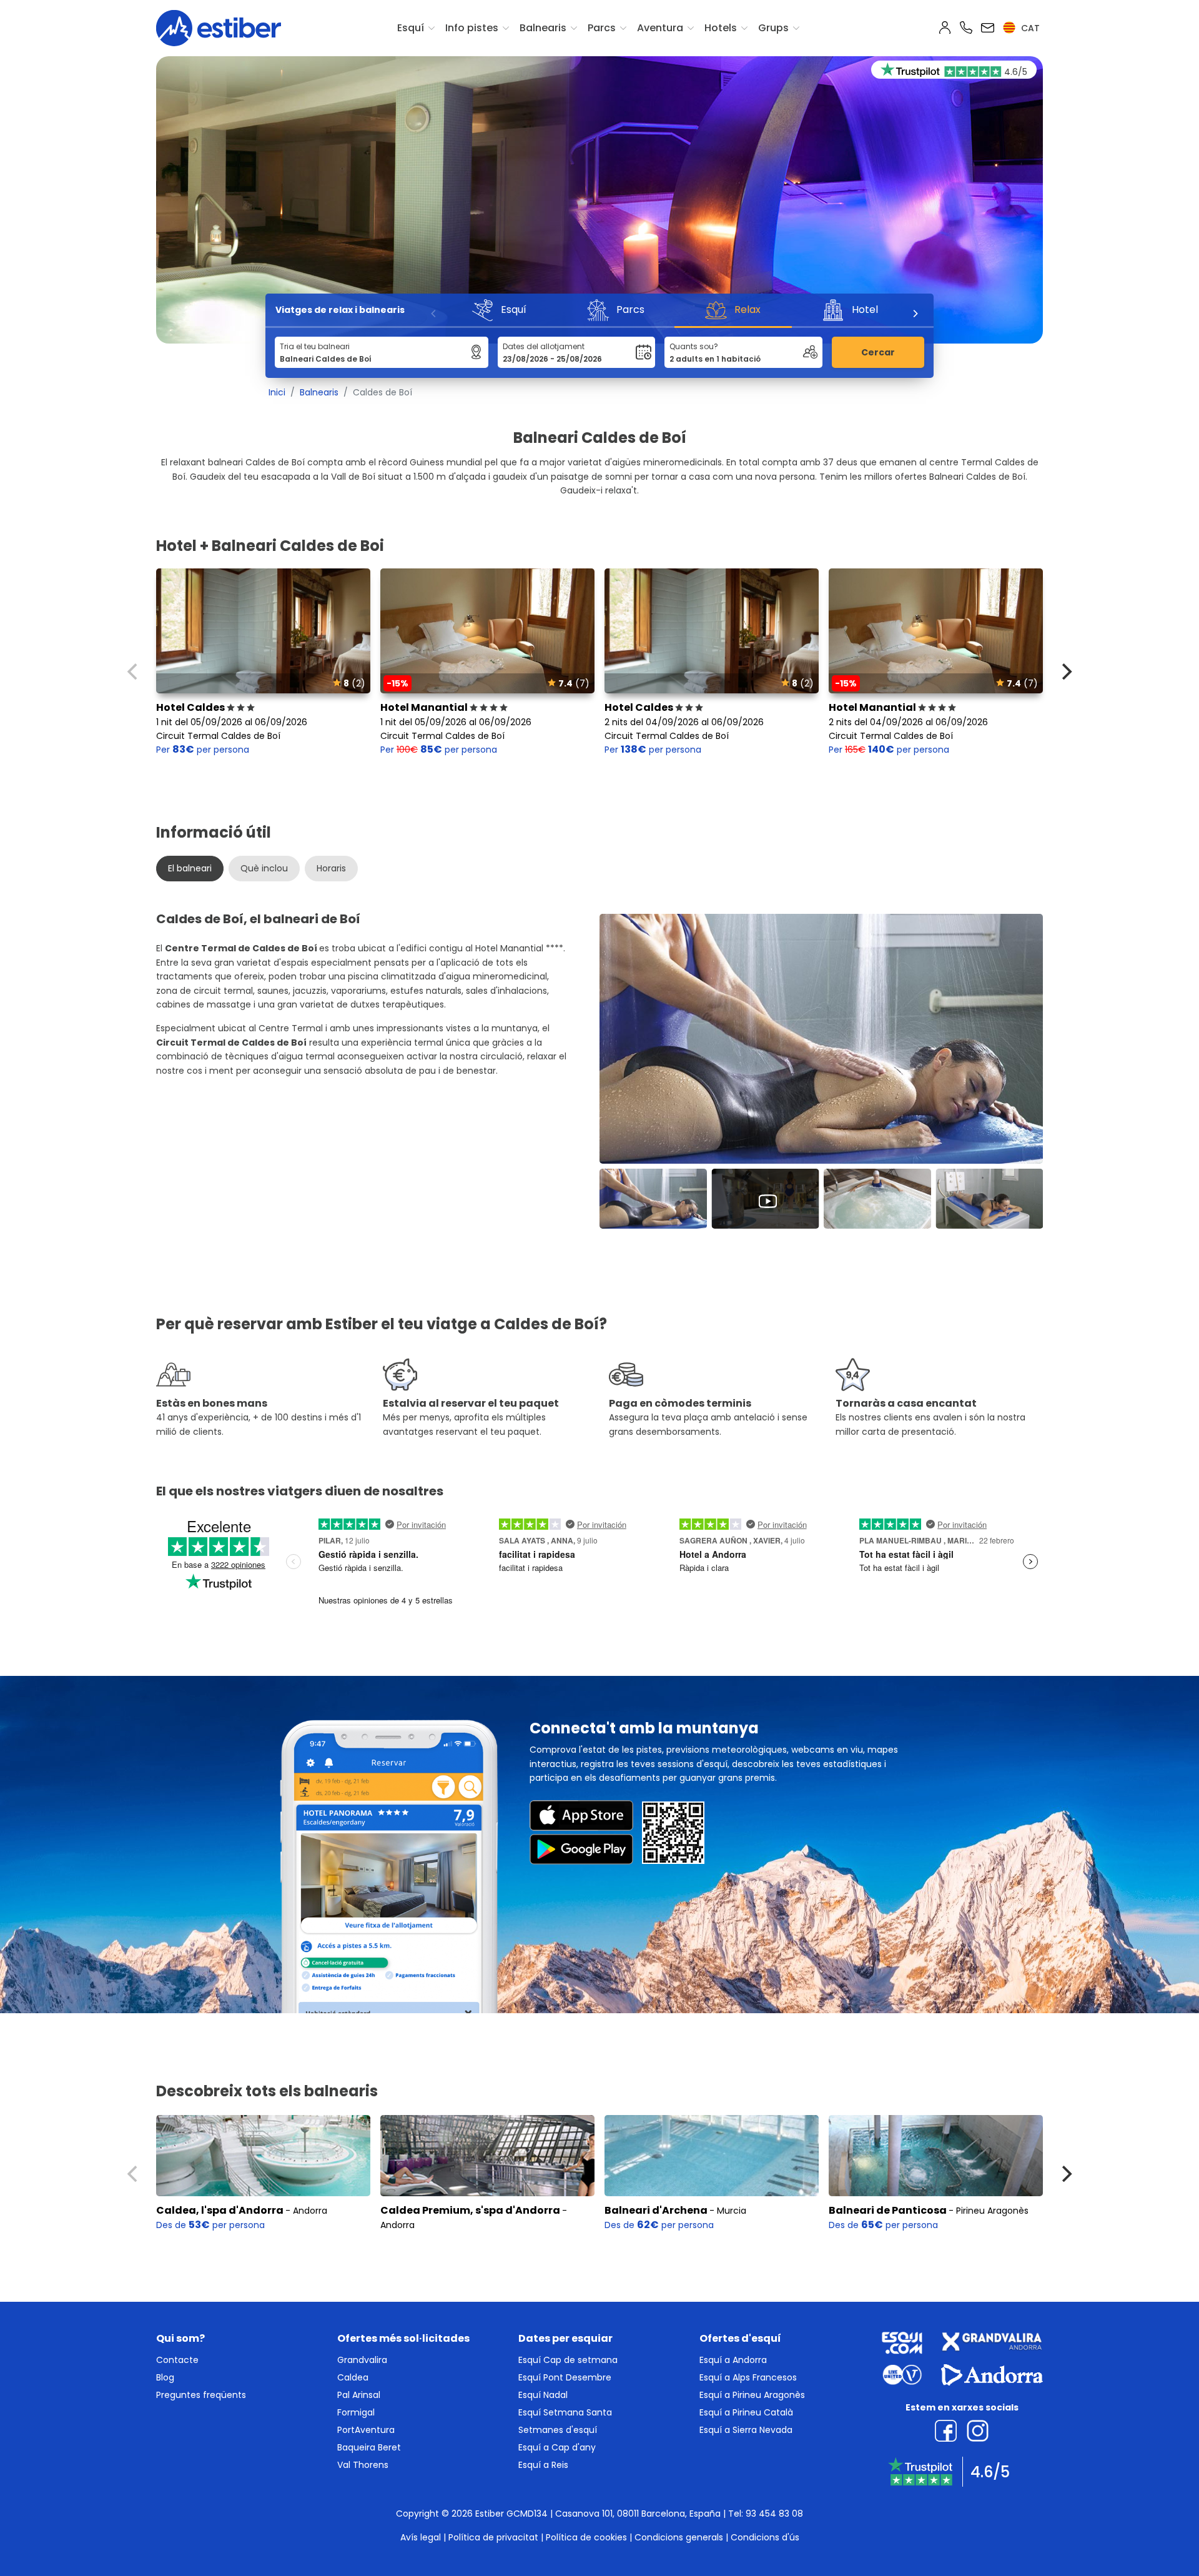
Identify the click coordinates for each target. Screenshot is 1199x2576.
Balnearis (543, 28)
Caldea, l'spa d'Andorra (220, 2210)
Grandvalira (362, 2360)
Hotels (721, 28)
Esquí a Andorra (733, 2360)
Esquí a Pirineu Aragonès (752, 2395)
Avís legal (421, 2537)
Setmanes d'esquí (558, 2430)
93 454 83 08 (774, 2514)
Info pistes (472, 28)
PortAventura (366, 2430)
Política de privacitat (493, 2537)
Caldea (353, 2377)
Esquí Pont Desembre (565, 2377)
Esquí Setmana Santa (565, 2412)
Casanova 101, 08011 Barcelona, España (638, 2514)
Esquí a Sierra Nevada (746, 2430)
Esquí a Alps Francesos (748, 2377)
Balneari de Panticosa (888, 2210)
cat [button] (1029, 28)
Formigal (356, 2412)
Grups (773, 28)
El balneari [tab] (190, 868)
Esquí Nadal (543, 2395)
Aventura (660, 28)
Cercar (878, 352)
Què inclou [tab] (264, 868)
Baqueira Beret (369, 2447)
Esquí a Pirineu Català (746, 2412)
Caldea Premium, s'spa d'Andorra (470, 2210)
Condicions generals (679, 2537)
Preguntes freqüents (201, 2395)
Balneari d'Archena (656, 2210)
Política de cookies (586, 2537)
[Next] (915, 314)
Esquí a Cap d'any (557, 2447)
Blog (165, 2377)
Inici (277, 392)
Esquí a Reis (543, 2465)
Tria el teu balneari (315, 346)
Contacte (177, 2360)
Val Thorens (363, 2465)
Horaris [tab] (331, 868)
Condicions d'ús (765, 2537)
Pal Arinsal (359, 2395)
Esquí (411, 28)
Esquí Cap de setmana (568, 2360)
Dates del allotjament (544, 346)
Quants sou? (694, 346)
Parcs (602, 28)
